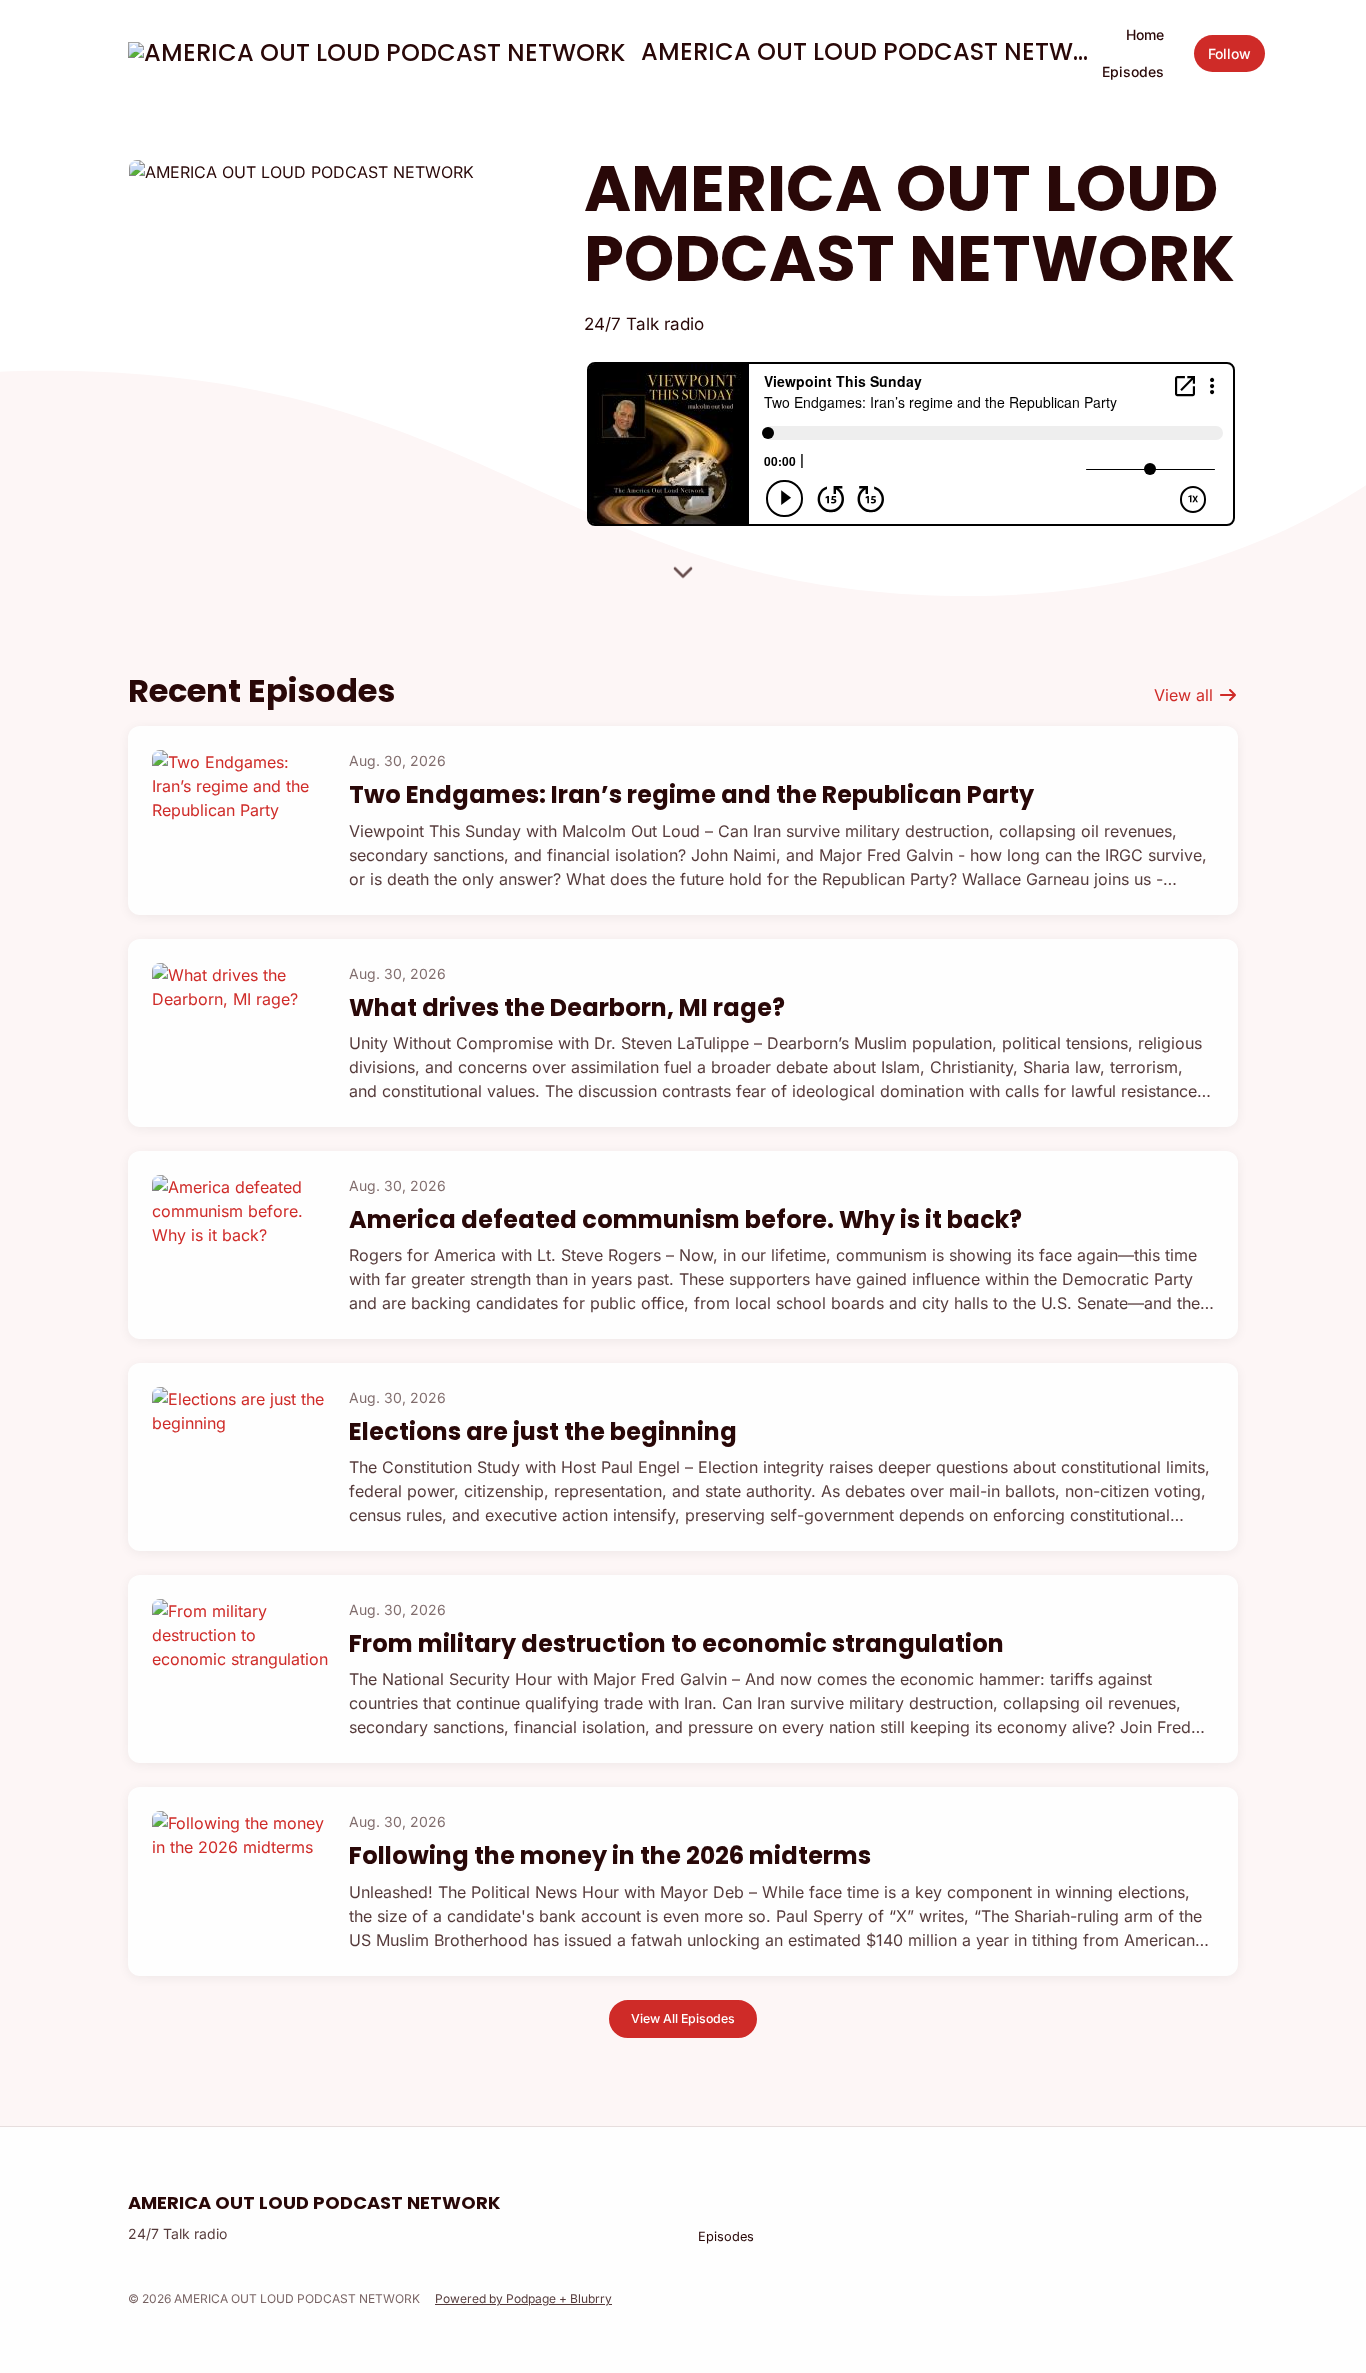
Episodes (1133, 71)
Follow (1229, 53)
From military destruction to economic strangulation (676, 1643)
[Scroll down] (683, 576)
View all (1186, 695)
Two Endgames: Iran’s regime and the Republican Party (691, 794)
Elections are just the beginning (543, 1431)
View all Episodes (683, 2018)
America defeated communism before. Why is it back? (685, 1219)
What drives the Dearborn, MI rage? (567, 1007)
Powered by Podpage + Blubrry (523, 2298)
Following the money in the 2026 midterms (610, 1855)
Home (1145, 34)
